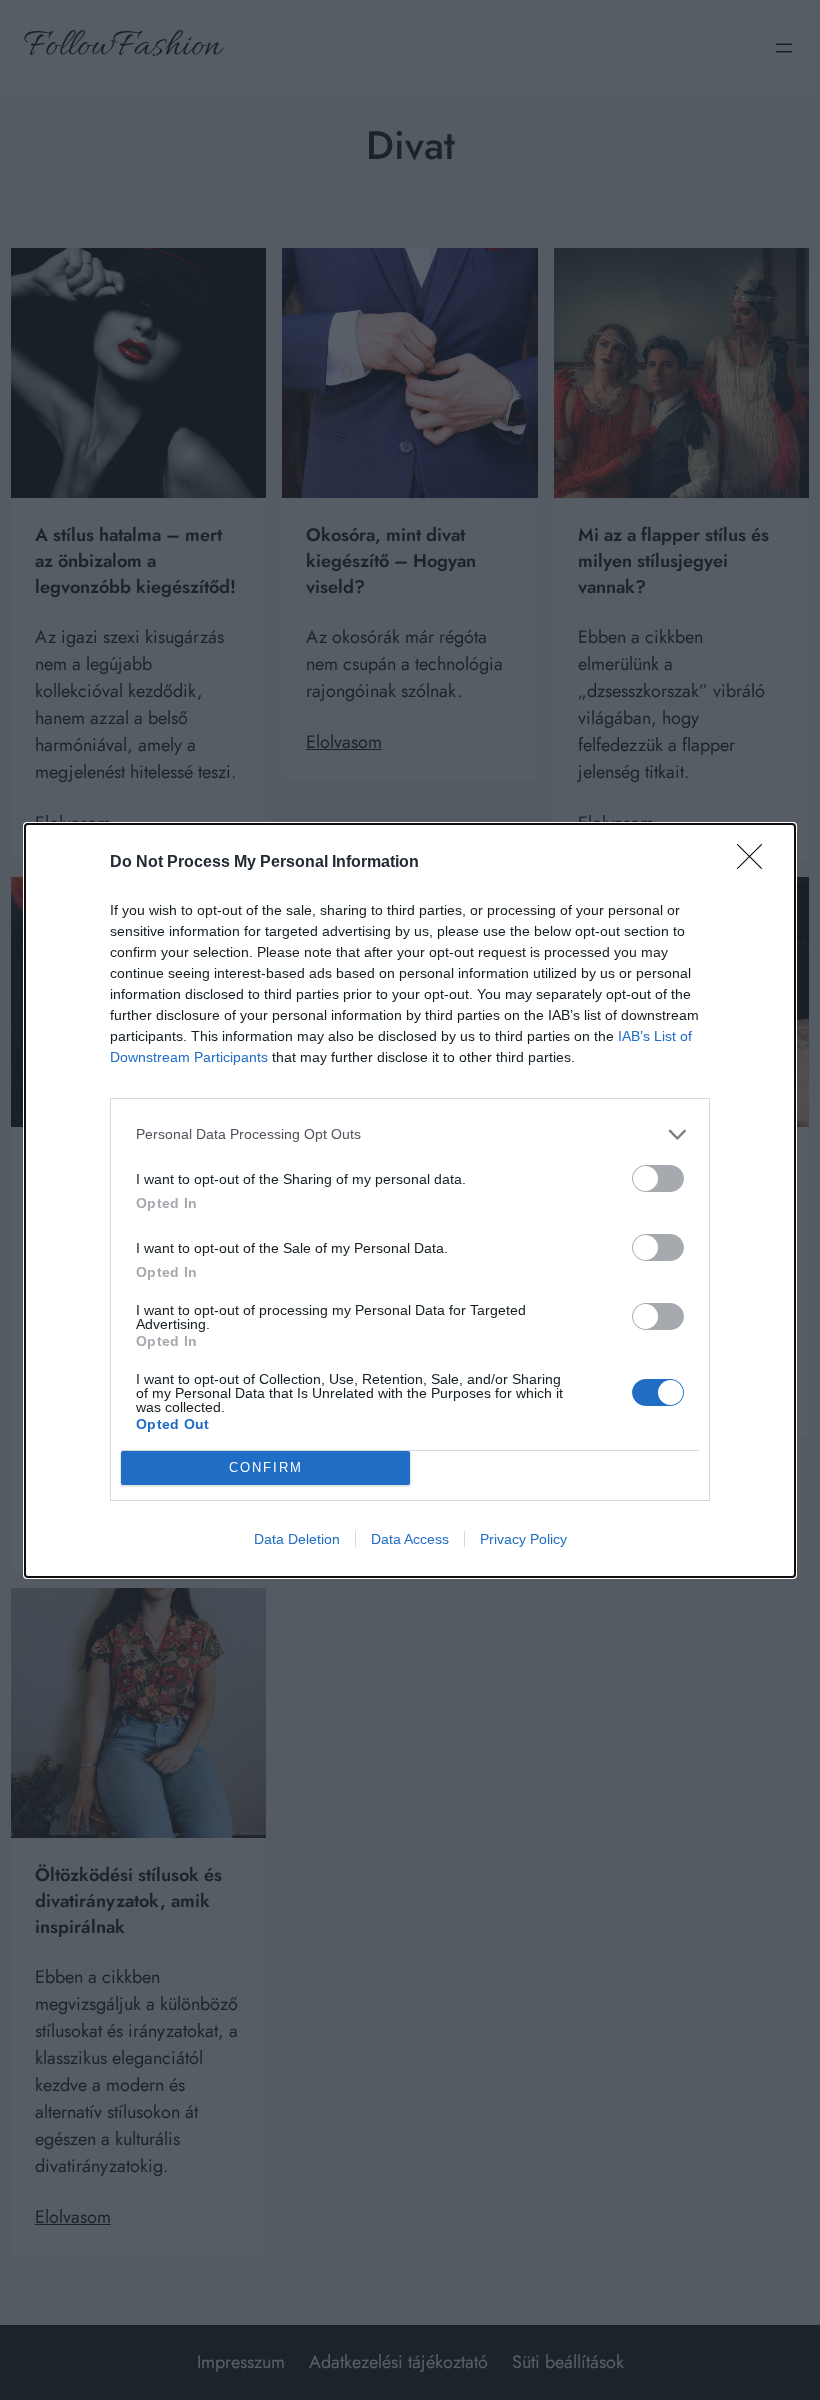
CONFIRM (266, 1467)
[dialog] (410, 1200)
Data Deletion (297, 1539)
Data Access (410, 1539)
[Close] (756, 863)
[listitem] (410, 1134)
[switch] (658, 1178)
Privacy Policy (523, 1539)
